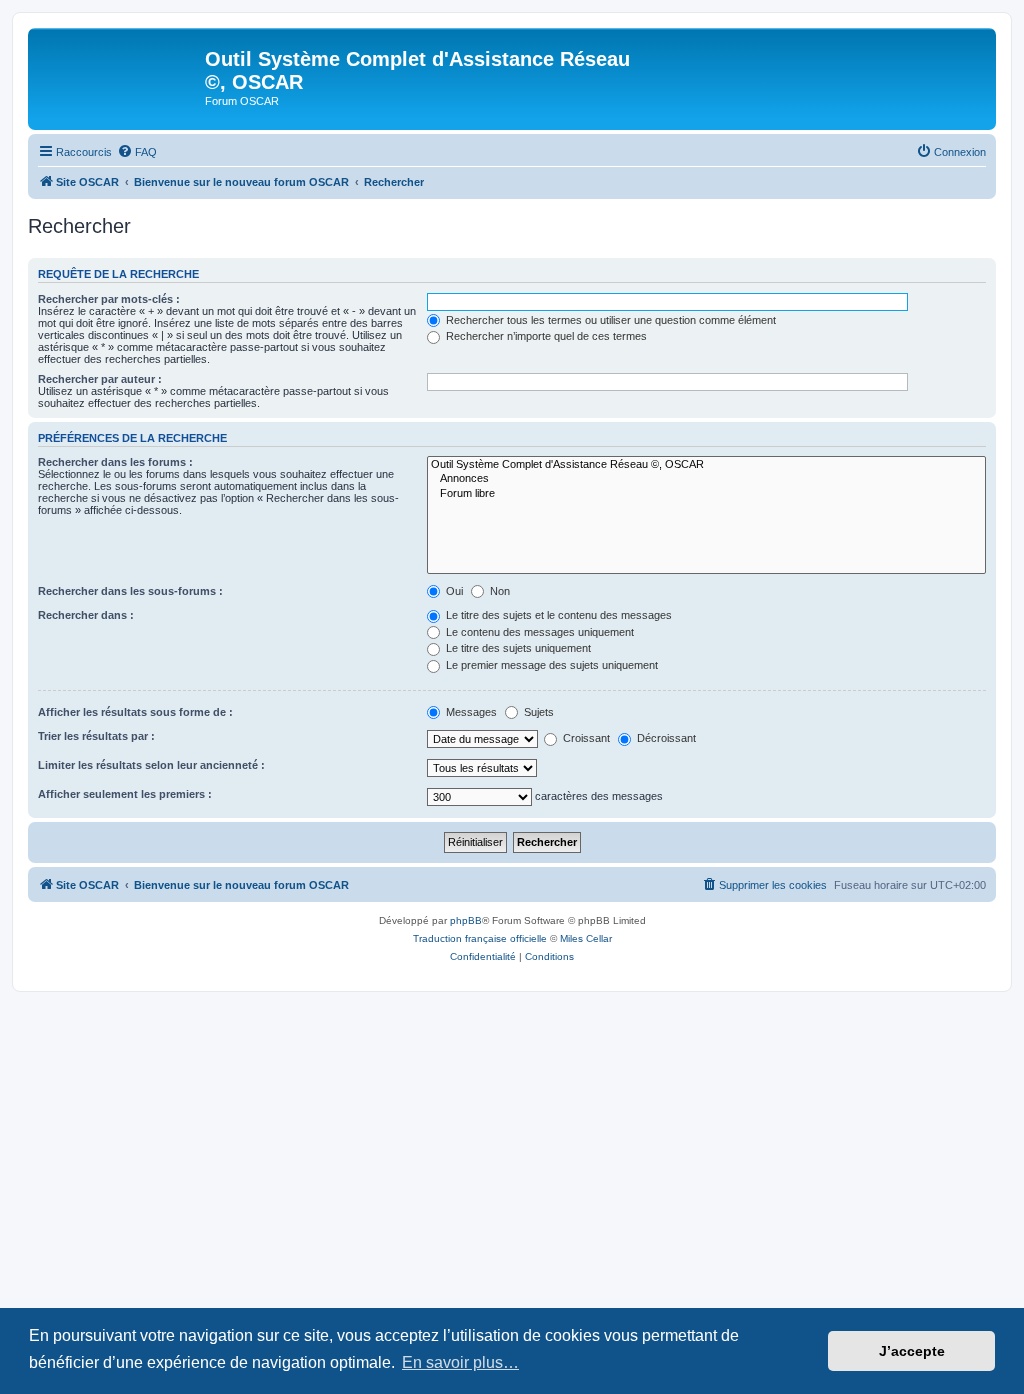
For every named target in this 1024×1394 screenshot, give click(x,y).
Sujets (537, 712)
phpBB (466, 920)
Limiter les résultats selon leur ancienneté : (151, 765)
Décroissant (665, 738)
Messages (470, 712)
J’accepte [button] (912, 1351)
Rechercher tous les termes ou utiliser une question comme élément (609, 320)
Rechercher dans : (86, 615)
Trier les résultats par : (96, 736)
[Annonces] (706, 479)
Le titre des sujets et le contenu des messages (557, 615)
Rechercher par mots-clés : (109, 299)
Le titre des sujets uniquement (517, 648)
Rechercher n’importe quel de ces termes (545, 336)
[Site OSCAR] (119, 65)
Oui (453, 591)
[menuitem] (137, 152)
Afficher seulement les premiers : (125, 794)
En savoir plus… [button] (460, 1362)
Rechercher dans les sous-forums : (130, 591)
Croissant (585, 738)
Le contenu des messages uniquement (538, 632)
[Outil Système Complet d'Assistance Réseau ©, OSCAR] (706, 465)
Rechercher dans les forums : (115, 462)
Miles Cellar (586, 938)
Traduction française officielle (480, 938)
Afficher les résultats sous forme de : (135, 712)
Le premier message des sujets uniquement (550, 665)
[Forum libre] (706, 494)
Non (498, 591)
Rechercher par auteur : (100, 379)
